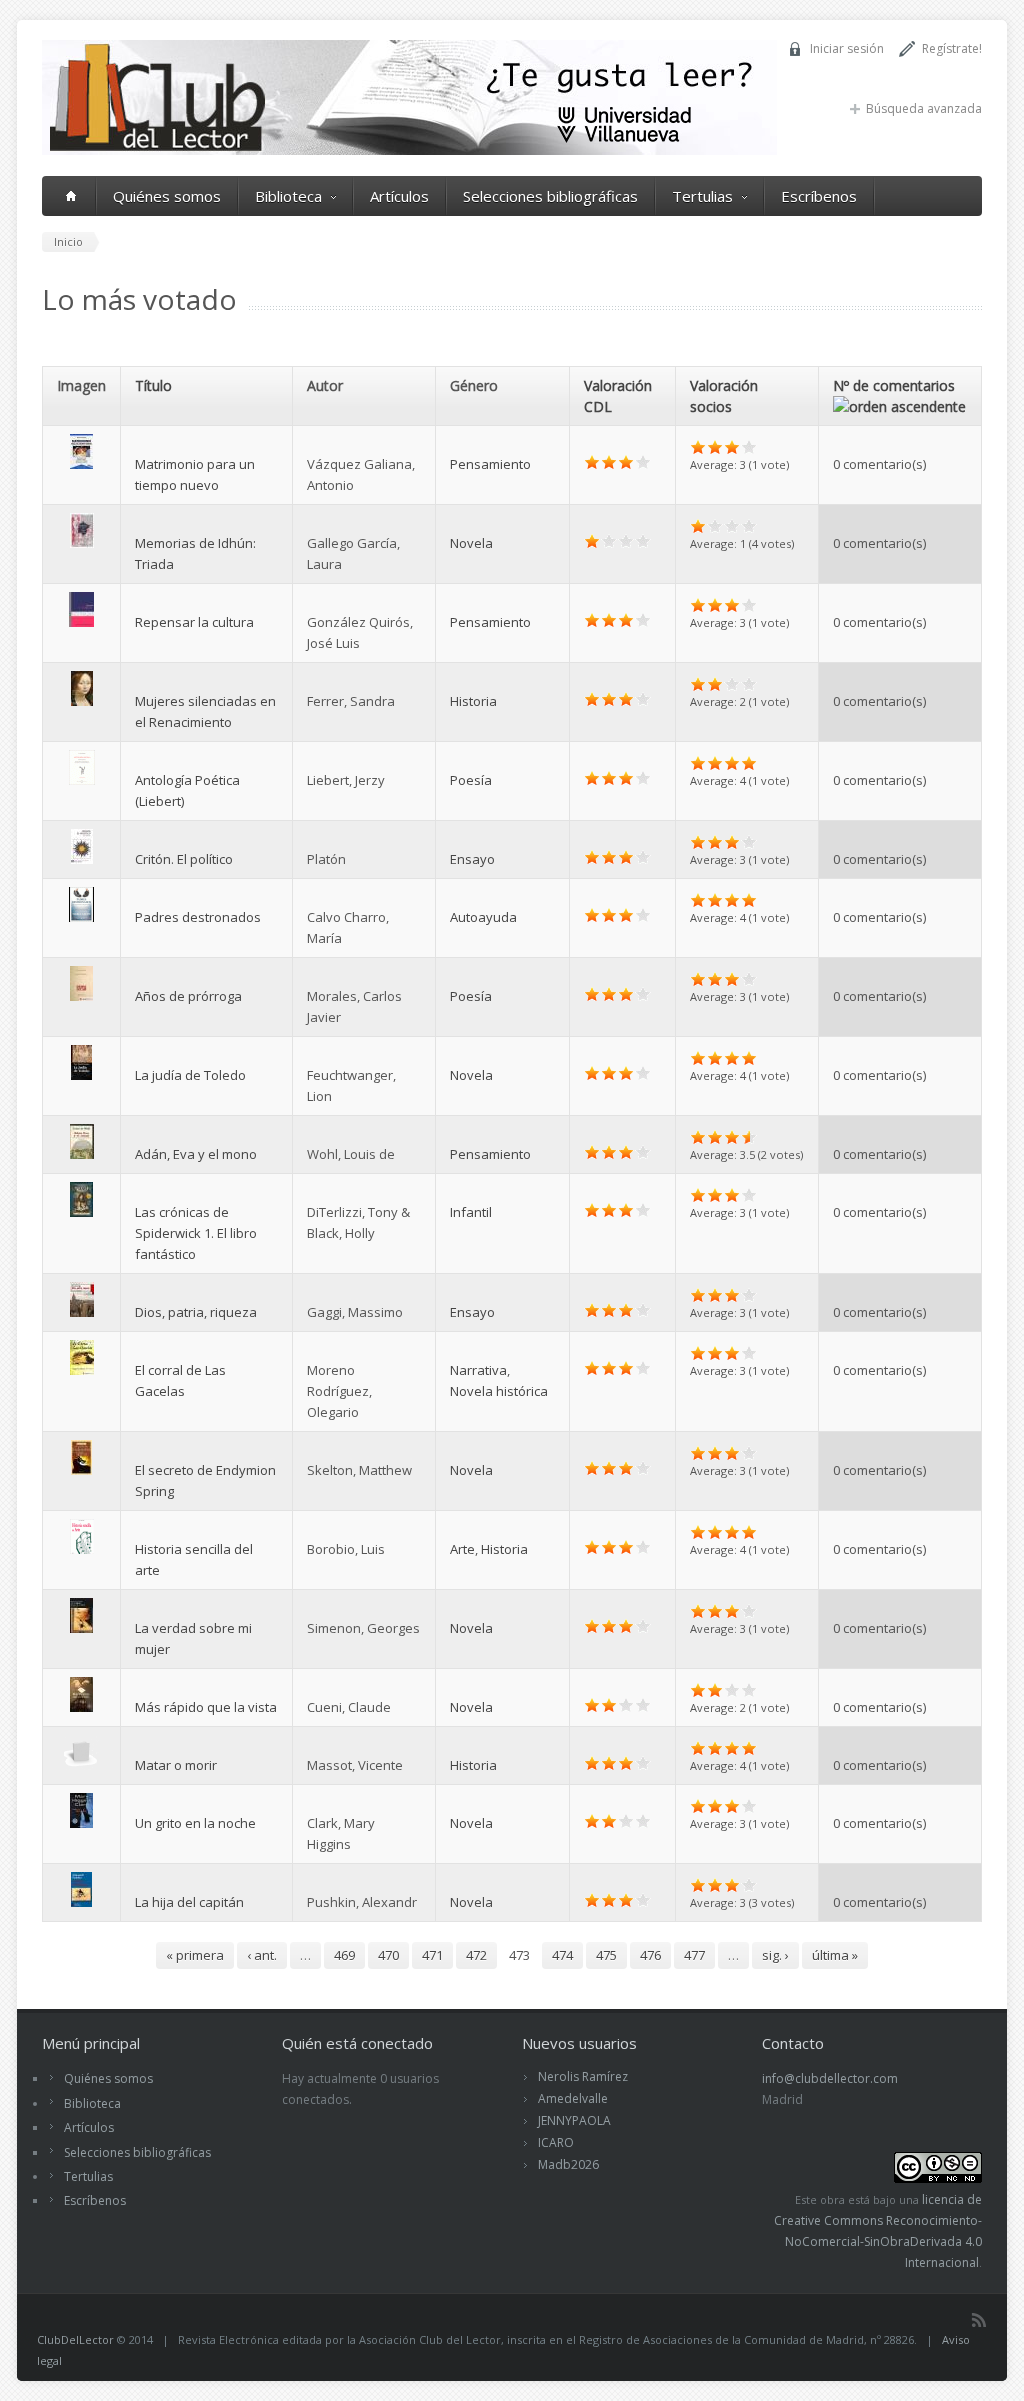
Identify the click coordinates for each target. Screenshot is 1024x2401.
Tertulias (702, 196)
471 (432, 1955)
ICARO (556, 2142)
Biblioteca (288, 196)
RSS (979, 2320)
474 (562, 1955)
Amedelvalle (573, 2098)
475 (606, 1955)
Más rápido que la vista (206, 1707)
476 (650, 1955)
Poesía (471, 780)
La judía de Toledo (190, 1075)
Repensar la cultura (194, 622)
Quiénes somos (167, 196)
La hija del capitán (189, 1902)
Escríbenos (819, 196)
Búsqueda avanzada (924, 108)
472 (476, 1955)
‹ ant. (262, 1955)
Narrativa (478, 1370)
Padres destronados (198, 917)
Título (153, 385)
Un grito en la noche (195, 1823)
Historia (473, 701)
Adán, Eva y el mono (196, 1154)
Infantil (471, 1212)
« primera (195, 1955)
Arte (462, 1549)
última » (835, 1955)
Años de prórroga (188, 996)
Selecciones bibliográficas (550, 196)
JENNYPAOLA (574, 2120)
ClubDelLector (75, 2339)
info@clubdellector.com (830, 2078)
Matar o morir (176, 1765)
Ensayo (472, 859)
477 (694, 1955)
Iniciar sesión (847, 48)
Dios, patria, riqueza (196, 1312)
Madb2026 (568, 2164)
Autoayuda (483, 917)
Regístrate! (952, 48)
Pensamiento (490, 464)
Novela (471, 543)
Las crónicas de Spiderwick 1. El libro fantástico (196, 1233)
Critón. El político (184, 859)
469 (344, 1955)
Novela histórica (499, 1391)
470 (388, 1955)
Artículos (399, 196)
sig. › (775, 1955)
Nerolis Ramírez (583, 2076)
